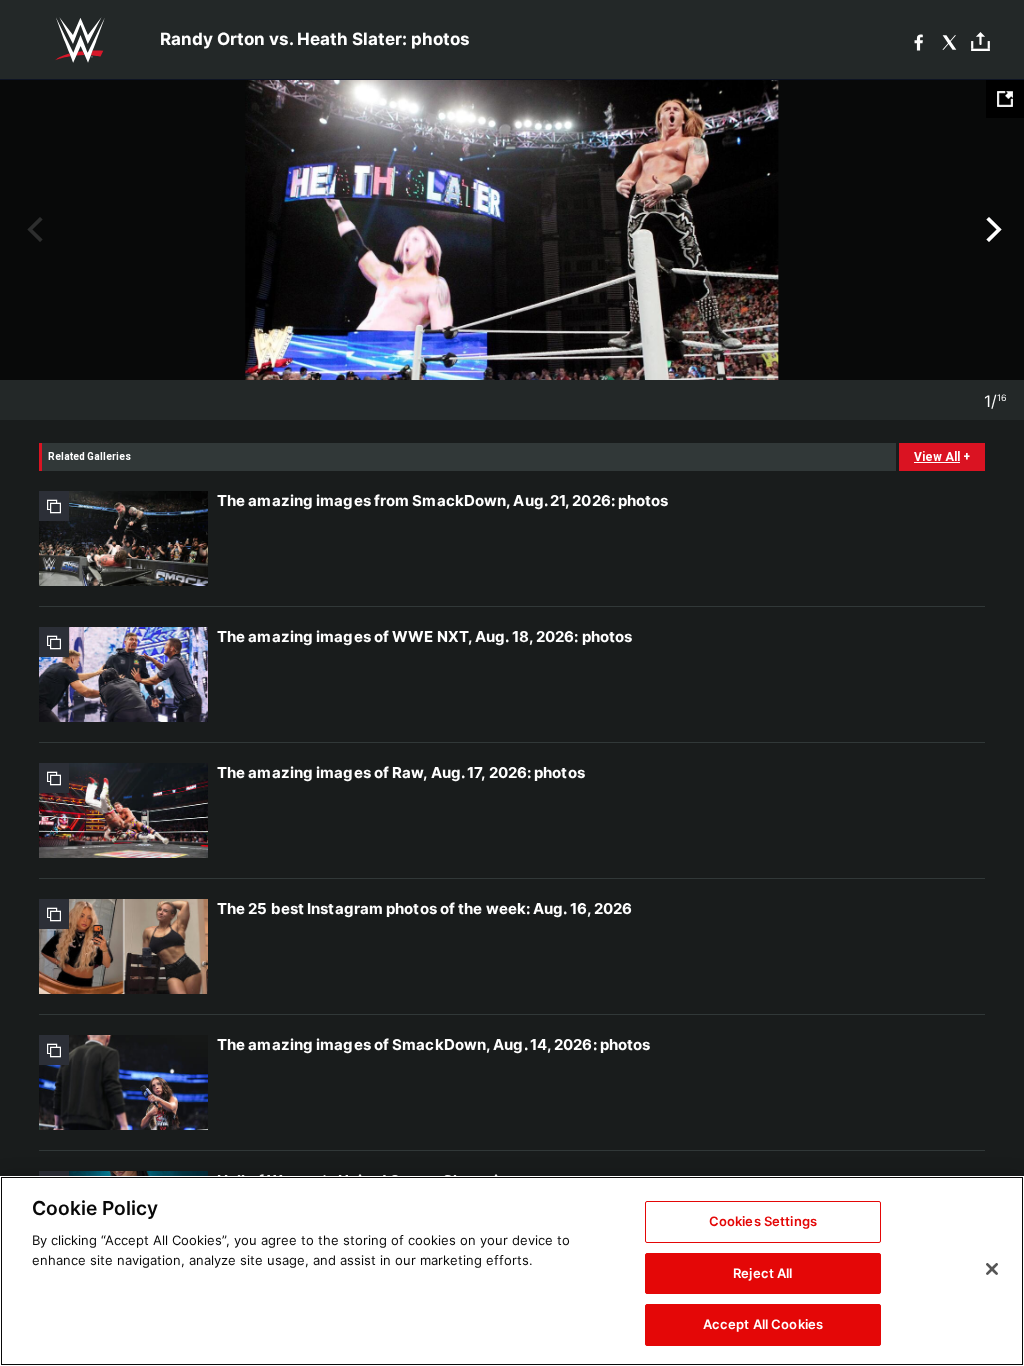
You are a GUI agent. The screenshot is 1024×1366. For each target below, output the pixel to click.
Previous (32, 230)
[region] (512, 1271)
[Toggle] (980, 40)
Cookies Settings (763, 1221)
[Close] (992, 1269)
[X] (949, 40)
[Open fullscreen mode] (1005, 99)
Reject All (762, 1273)
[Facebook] (918, 40)
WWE (80, 40)
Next (991, 230)
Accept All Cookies (763, 1324)
